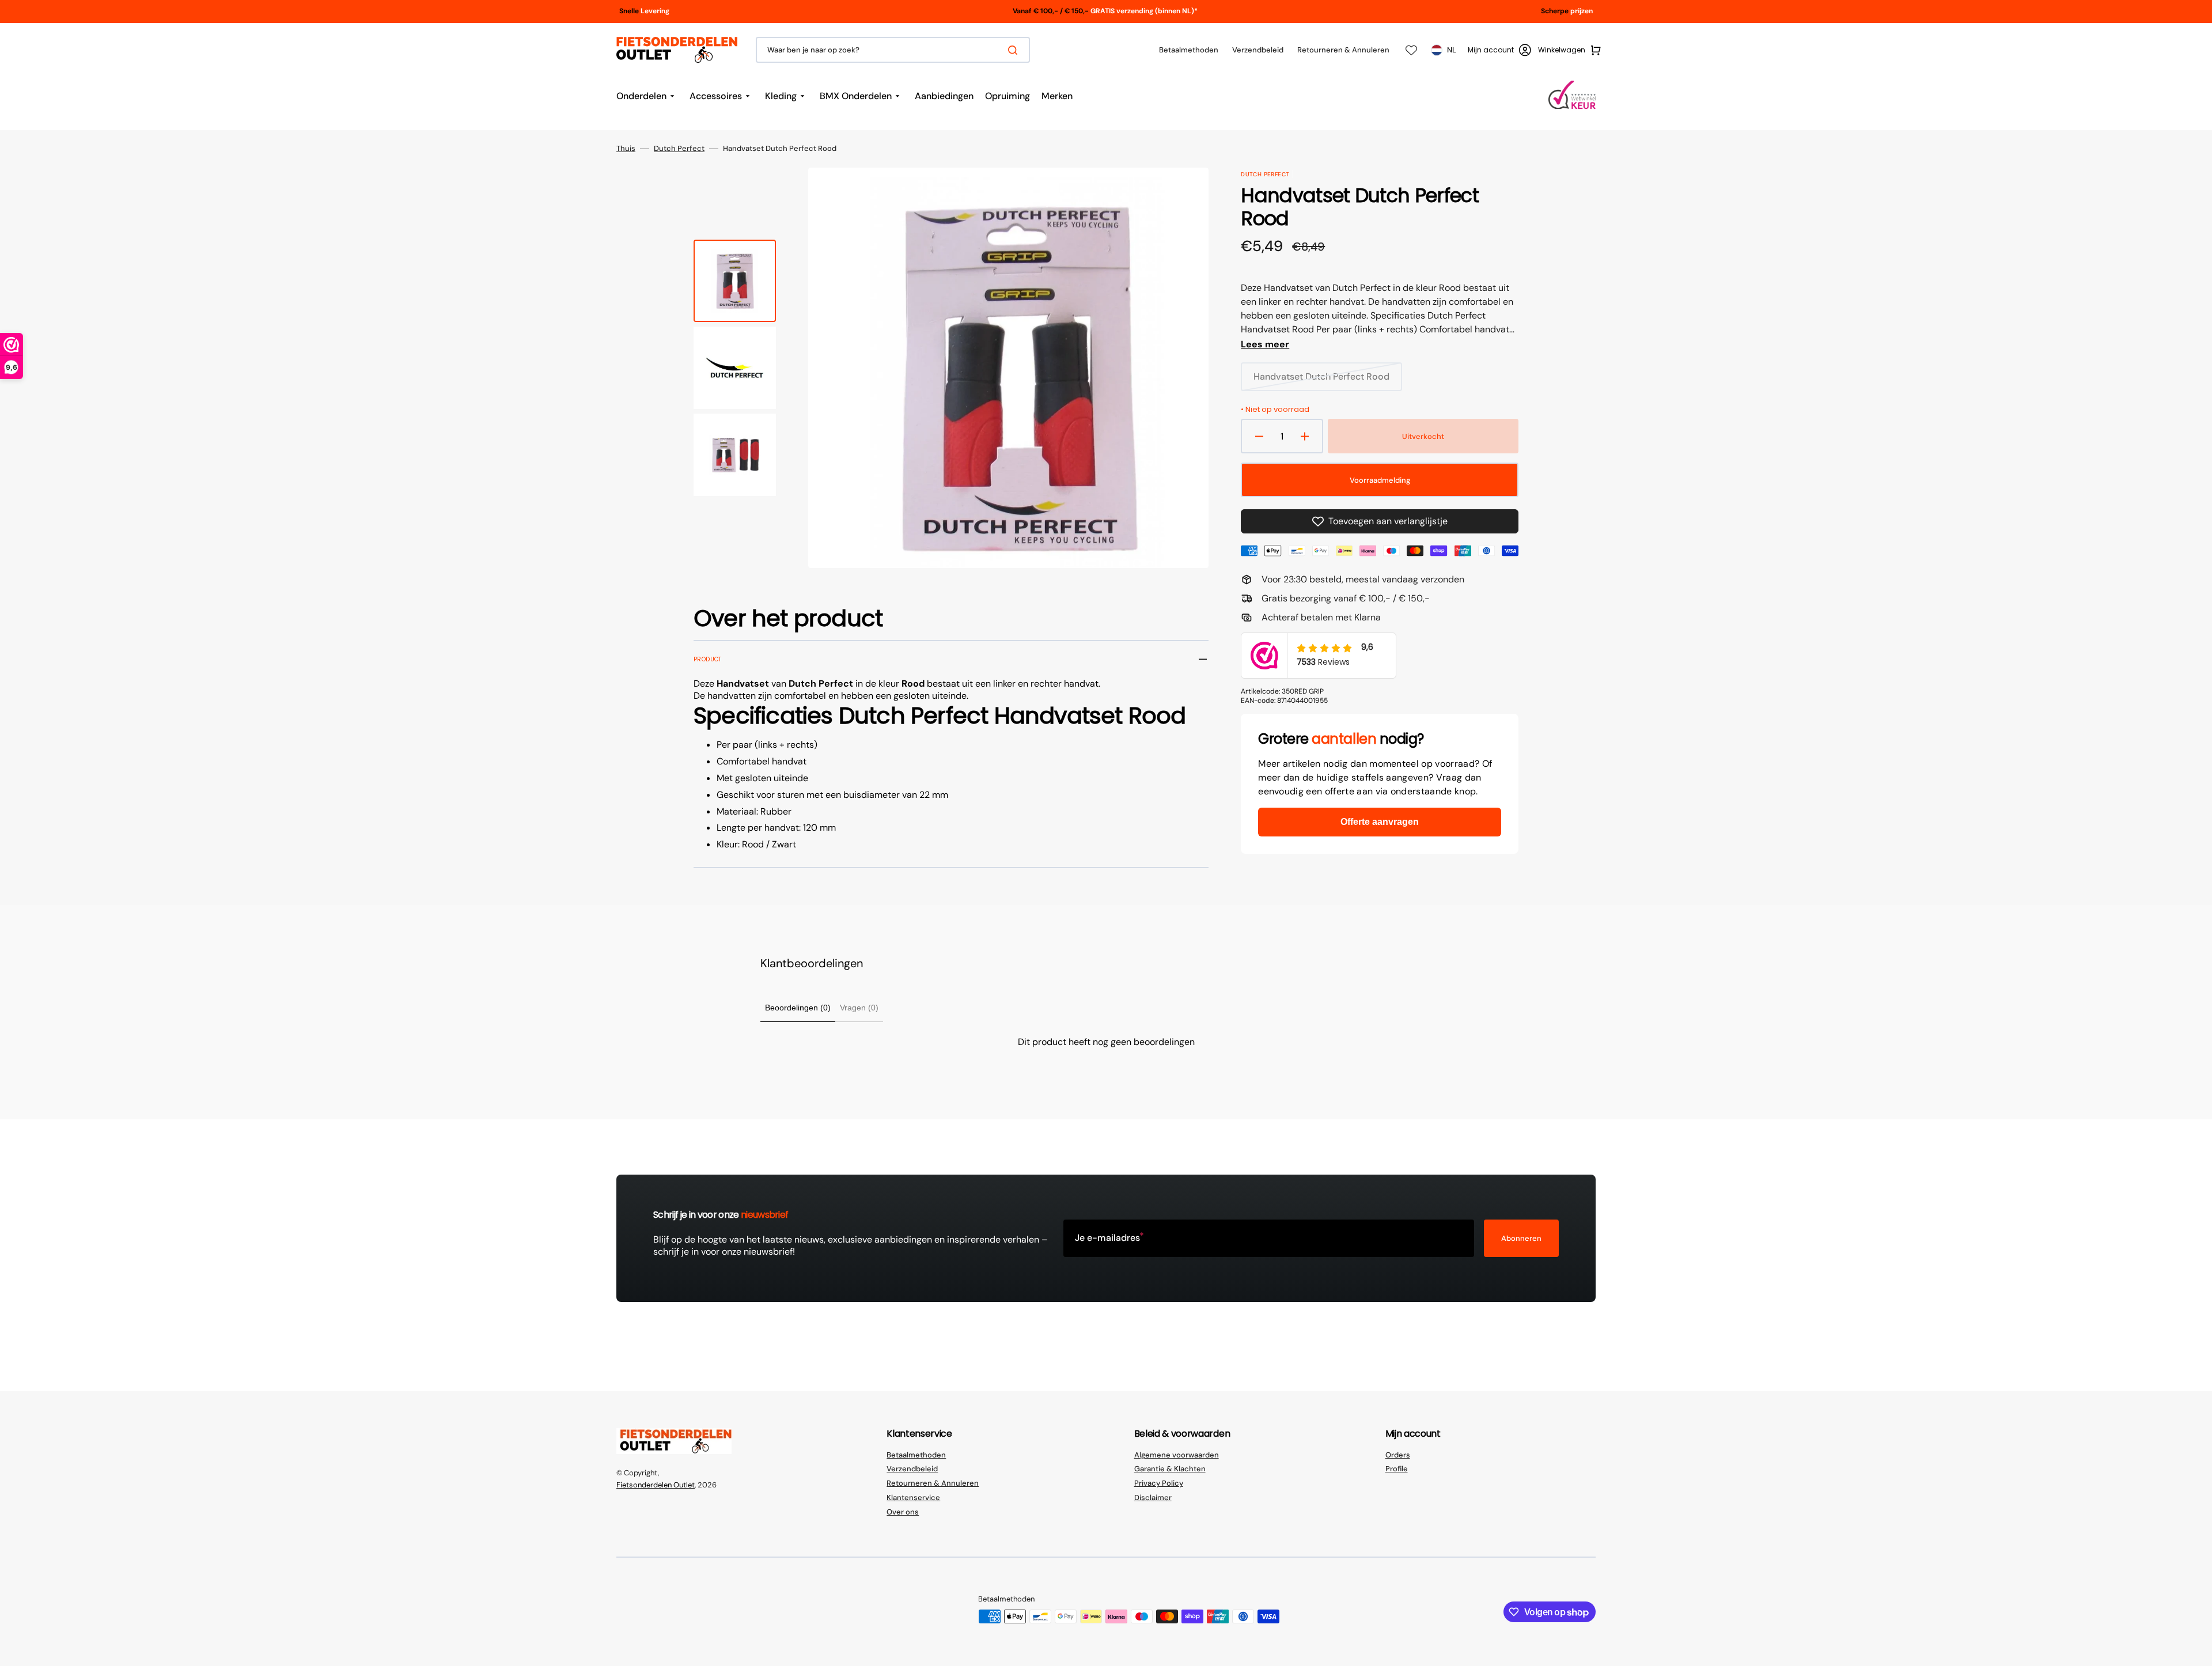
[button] (1499, 50)
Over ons (903, 1512)
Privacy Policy (1159, 1483)
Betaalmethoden (916, 1455)
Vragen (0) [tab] (859, 1008)
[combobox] (893, 50)
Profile (1397, 1469)
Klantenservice (913, 1497)
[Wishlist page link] (1411, 50)
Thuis (626, 149)
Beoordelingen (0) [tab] (798, 1008)
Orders (1398, 1455)
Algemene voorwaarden (1177, 1455)
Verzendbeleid (912, 1469)
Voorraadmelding (1380, 480)
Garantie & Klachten (1170, 1469)
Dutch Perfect (679, 149)
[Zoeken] (1015, 50)
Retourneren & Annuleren (933, 1483)
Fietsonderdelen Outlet (656, 1485)
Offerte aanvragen (1380, 822)
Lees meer (1265, 344)
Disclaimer (1153, 1497)
